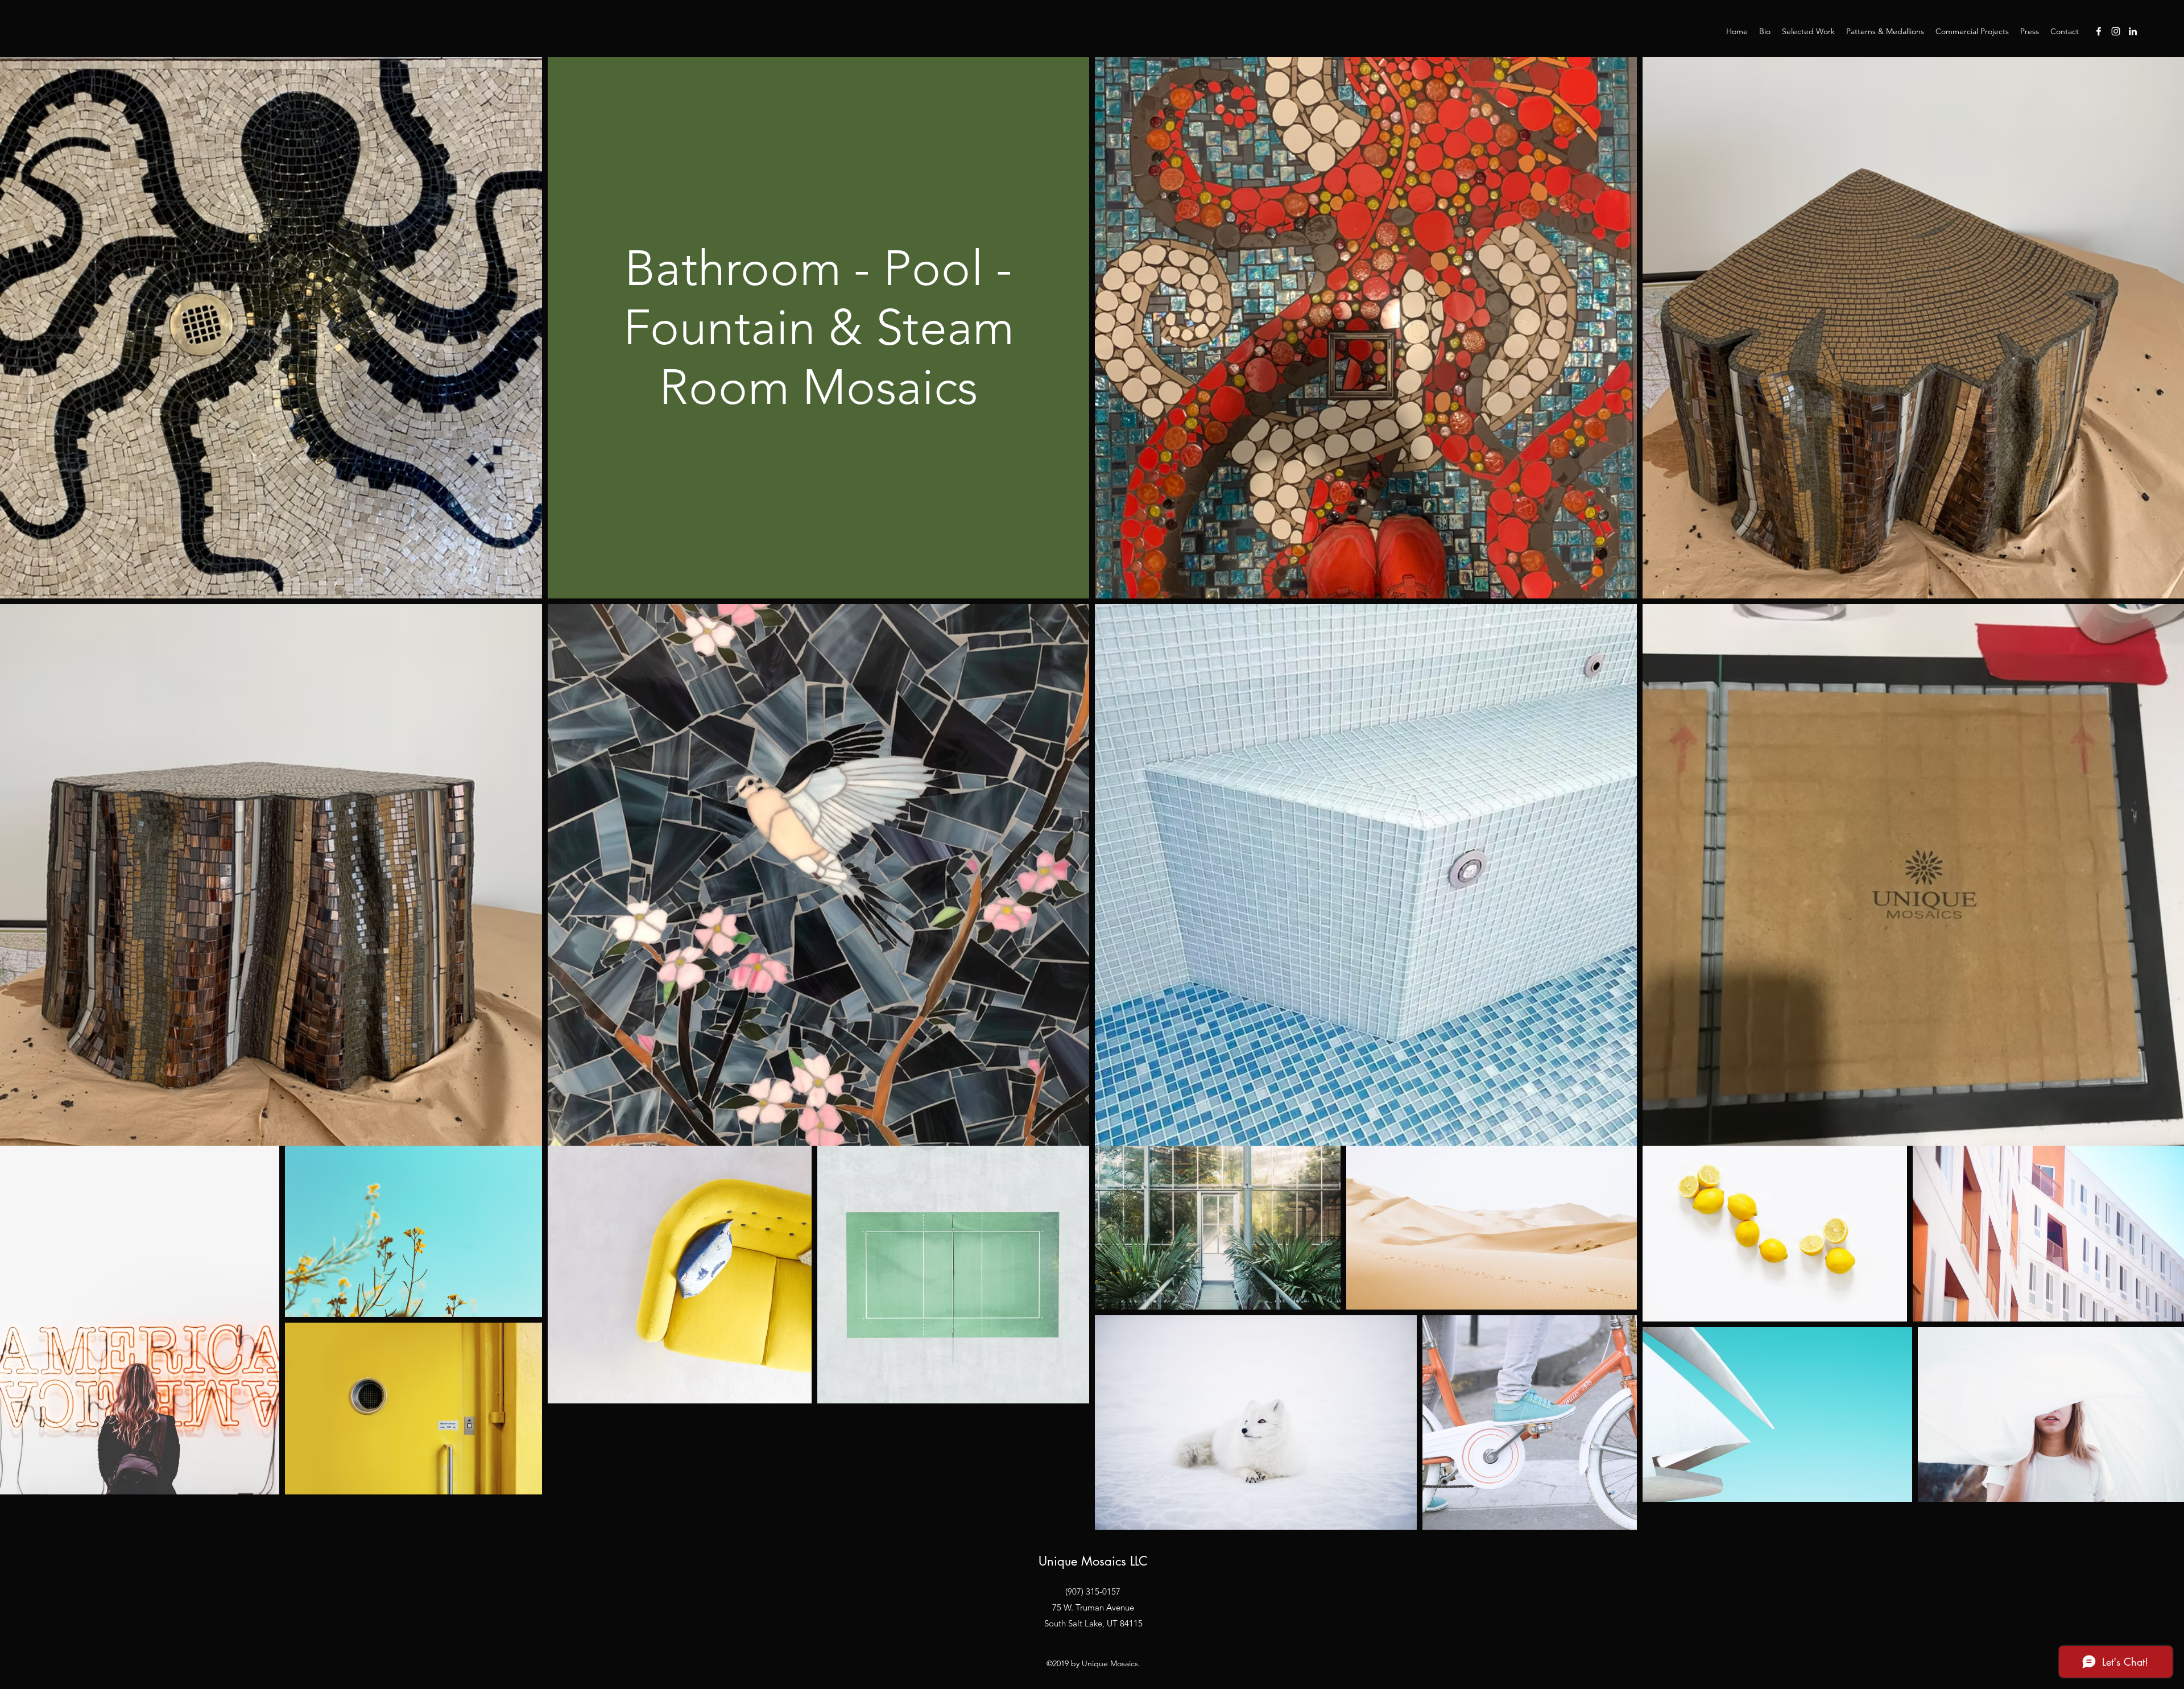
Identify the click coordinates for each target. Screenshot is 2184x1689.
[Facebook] (2099, 31)
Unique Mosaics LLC (1093, 1561)
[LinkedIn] (2133, 31)
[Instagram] (2116, 31)
